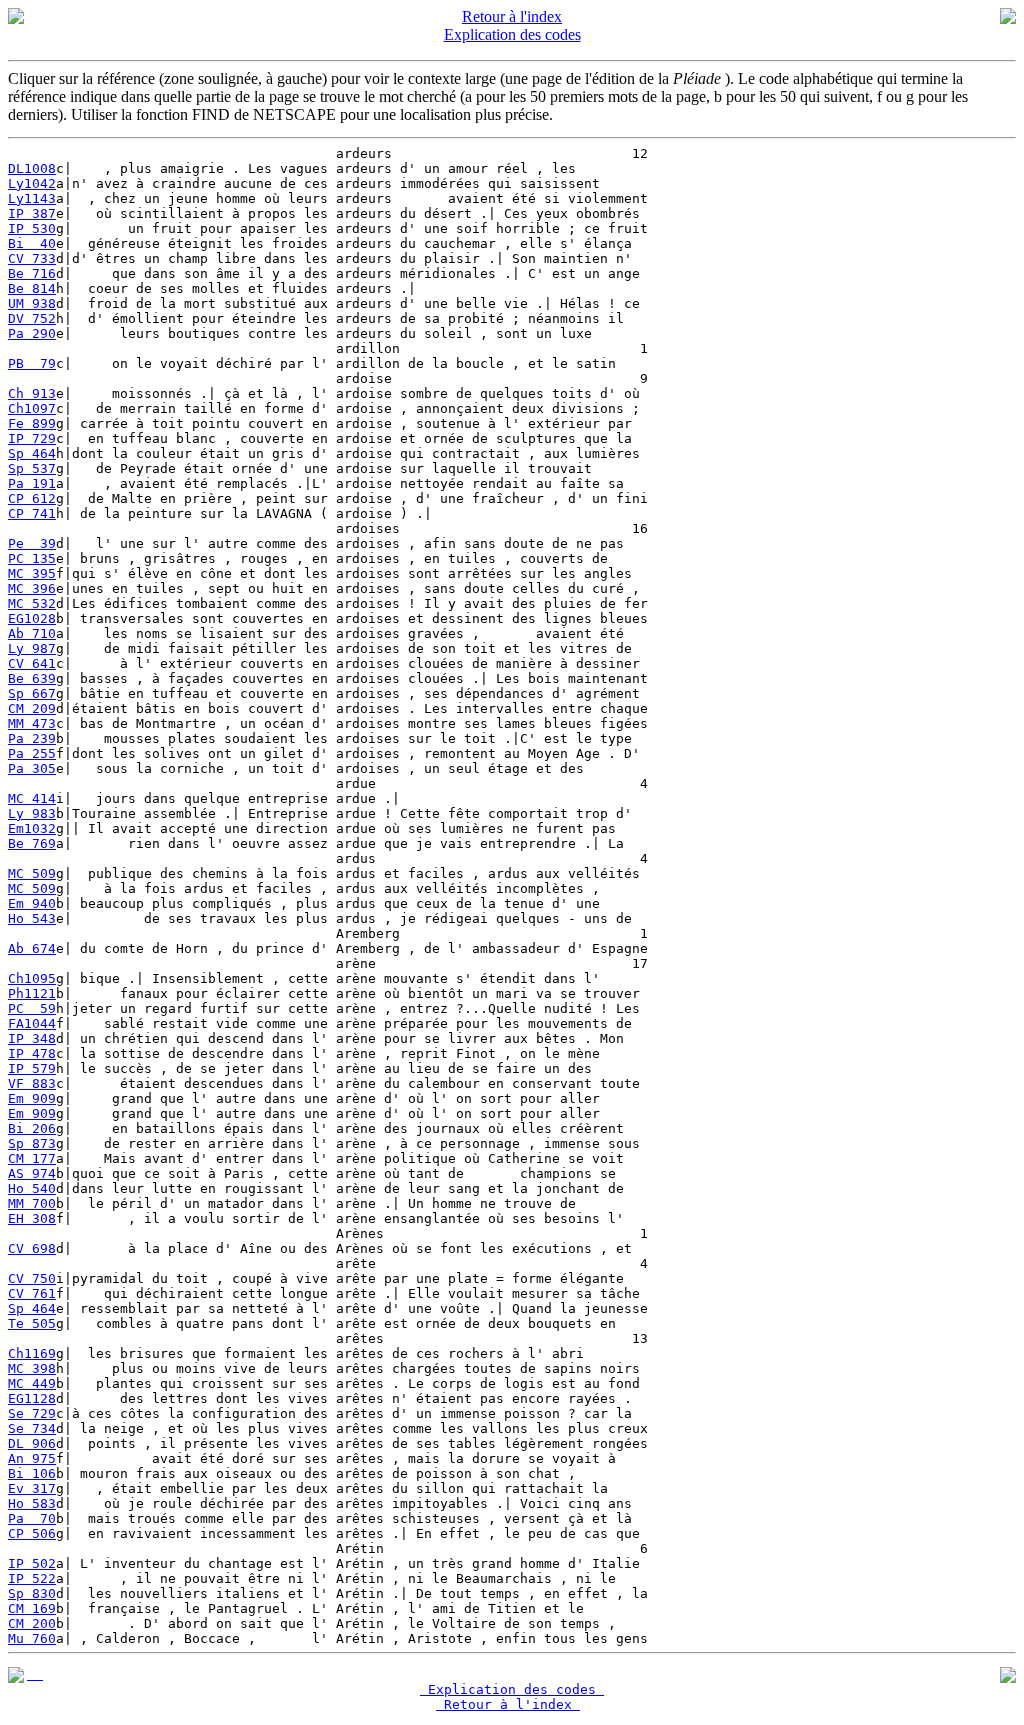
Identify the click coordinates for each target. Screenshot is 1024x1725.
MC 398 (32, 1368)
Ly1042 (32, 183)
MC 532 (32, 603)
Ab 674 (32, 948)
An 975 (32, 1458)
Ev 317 (32, 1488)
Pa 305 (32, 768)
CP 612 (32, 498)
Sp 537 (32, 468)
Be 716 (32, 273)
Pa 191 (32, 483)
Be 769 (32, 843)
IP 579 (32, 1068)
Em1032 (32, 828)
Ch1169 (32, 1353)
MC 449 (32, 1383)
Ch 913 (32, 393)
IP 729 (32, 438)
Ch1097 (32, 408)
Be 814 (32, 288)
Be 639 (32, 678)
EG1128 (32, 1398)
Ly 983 (32, 813)
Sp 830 (32, 1593)
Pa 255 (32, 753)
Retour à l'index (512, 16)
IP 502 (32, 1563)
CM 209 (32, 708)
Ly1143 (32, 198)
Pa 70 (32, 1518)
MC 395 (32, 573)
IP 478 (32, 1053)
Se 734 (32, 1428)
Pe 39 (32, 543)
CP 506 (32, 1533)
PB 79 (32, 363)
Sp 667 (32, 693)
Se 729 (32, 1413)
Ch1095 (32, 978)
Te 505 (32, 1323)
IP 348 (32, 1038)
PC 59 (32, 1008)
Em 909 (32, 1098)
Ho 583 (32, 1503)
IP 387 (32, 213)
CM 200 (32, 1623)
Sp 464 (32, 453)
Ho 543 (32, 918)
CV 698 (32, 1248)
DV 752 (32, 318)
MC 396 (32, 588)
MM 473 (32, 723)
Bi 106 (32, 1473)
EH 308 (32, 1218)
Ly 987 (32, 648)
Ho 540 (32, 1188)
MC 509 (32, 873)
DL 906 (32, 1443)
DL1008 (32, 168)
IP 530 (32, 228)
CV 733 (32, 258)
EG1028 (32, 618)
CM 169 (32, 1608)
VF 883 (32, 1083)
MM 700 (32, 1203)
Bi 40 (32, 243)
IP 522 (32, 1578)
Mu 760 (32, 1638)
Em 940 (32, 903)
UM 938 (32, 303)
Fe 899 (32, 423)
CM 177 (32, 1158)
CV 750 (32, 1278)
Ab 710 (32, 633)
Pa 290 (32, 333)
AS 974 (32, 1173)
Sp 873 (32, 1143)
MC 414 (32, 798)
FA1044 (32, 1023)
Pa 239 (32, 738)
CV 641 (32, 663)
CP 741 (32, 513)
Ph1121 (32, 993)
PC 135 (32, 558)
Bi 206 (32, 1128)
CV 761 (32, 1293)
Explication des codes (512, 34)
